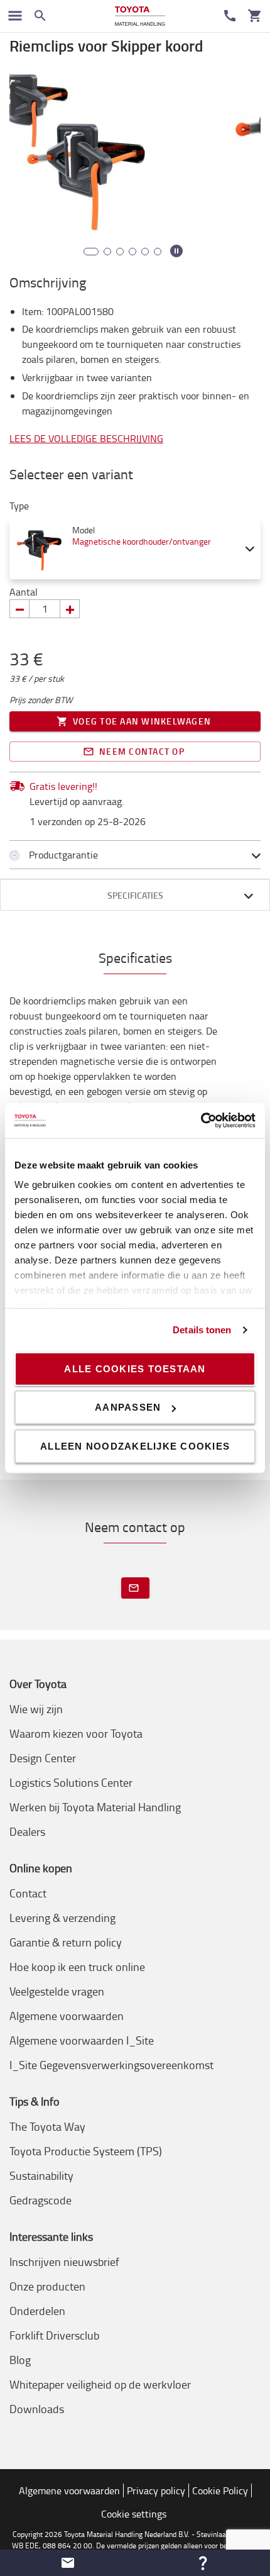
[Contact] (230, 16)
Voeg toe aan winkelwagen (142, 721)
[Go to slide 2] (104, 252)
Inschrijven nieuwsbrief (64, 2262)
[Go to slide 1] (87, 252)
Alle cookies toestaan (135, 1368)
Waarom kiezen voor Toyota (76, 1733)
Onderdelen (37, 2311)
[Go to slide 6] (158, 252)
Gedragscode (40, 2200)
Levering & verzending (62, 1918)
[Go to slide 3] (120, 252)
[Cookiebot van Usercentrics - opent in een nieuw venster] (201, 1121)
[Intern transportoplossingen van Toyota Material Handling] (140, 16)
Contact (28, 1893)
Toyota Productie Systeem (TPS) (86, 2151)
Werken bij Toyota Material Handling (95, 1807)
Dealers (27, 1831)
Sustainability (41, 2175)
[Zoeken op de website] (40, 16)
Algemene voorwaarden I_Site (82, 2040)
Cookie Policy (220, 2490)
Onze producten (47, 2286)
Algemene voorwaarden (67, 2016)
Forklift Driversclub (54, 2335)
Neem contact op (142, 751)
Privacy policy (156, 2490)
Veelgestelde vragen (57, 1991)
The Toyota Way (47, 2126)
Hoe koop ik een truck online (77, 1967)
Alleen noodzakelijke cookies (135, 1446)
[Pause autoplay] (176, 251)
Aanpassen (128, 1407)
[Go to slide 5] (145, 252)
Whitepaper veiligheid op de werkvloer (100, 2384)
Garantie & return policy (66, 1942)
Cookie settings (134, 2514)
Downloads (37, 2409)
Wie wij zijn (36, 1709)
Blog (20, 2360)
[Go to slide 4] (132, 252)
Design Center (43, 1758)
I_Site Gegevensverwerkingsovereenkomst (111, 2065)
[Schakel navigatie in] (15, 16)
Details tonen (202, 1330)
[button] (67, 2563)
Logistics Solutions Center (71, 1782)
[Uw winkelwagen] (255, 16)
